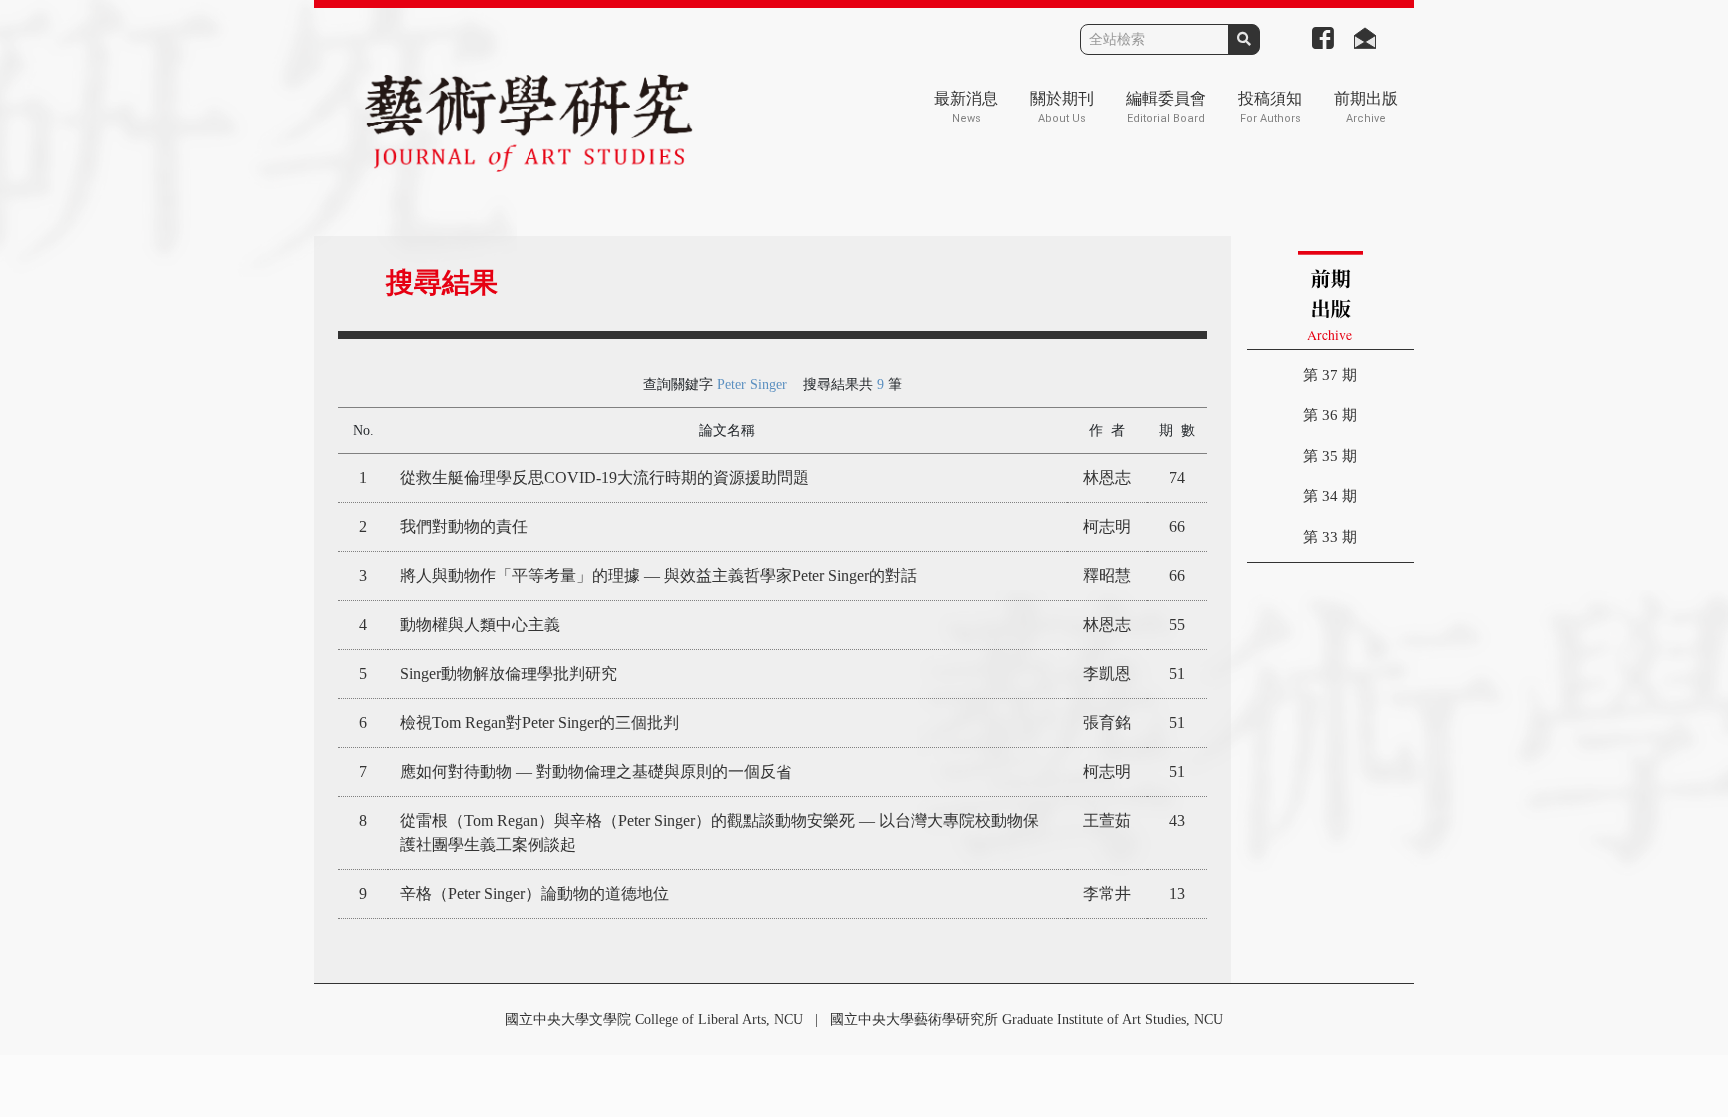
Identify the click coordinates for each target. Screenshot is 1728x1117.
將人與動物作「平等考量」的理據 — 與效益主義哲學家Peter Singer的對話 (658, 575)
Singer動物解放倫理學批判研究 (508, 673)
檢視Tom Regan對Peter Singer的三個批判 (539, 722)
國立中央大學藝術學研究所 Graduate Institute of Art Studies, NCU (1026, 1019)
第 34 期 (1330, 496)
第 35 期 (1330, 456)
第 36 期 (1330, 415)
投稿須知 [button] (1270, 107)
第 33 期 (1330, 537)
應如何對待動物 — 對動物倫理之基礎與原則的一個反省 (596, 771)
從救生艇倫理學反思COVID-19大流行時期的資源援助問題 (604, 477)
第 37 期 (1330, 375)
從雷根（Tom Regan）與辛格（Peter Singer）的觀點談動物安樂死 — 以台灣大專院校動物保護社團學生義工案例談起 (719, 832)
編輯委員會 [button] (1166, 107)
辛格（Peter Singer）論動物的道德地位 (534, 893)
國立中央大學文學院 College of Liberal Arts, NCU (654, 1019)
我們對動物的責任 (464, 526)
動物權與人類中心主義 (480, 624)
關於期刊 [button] (1062, 107)
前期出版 (1366, 107)
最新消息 (966, 107)
